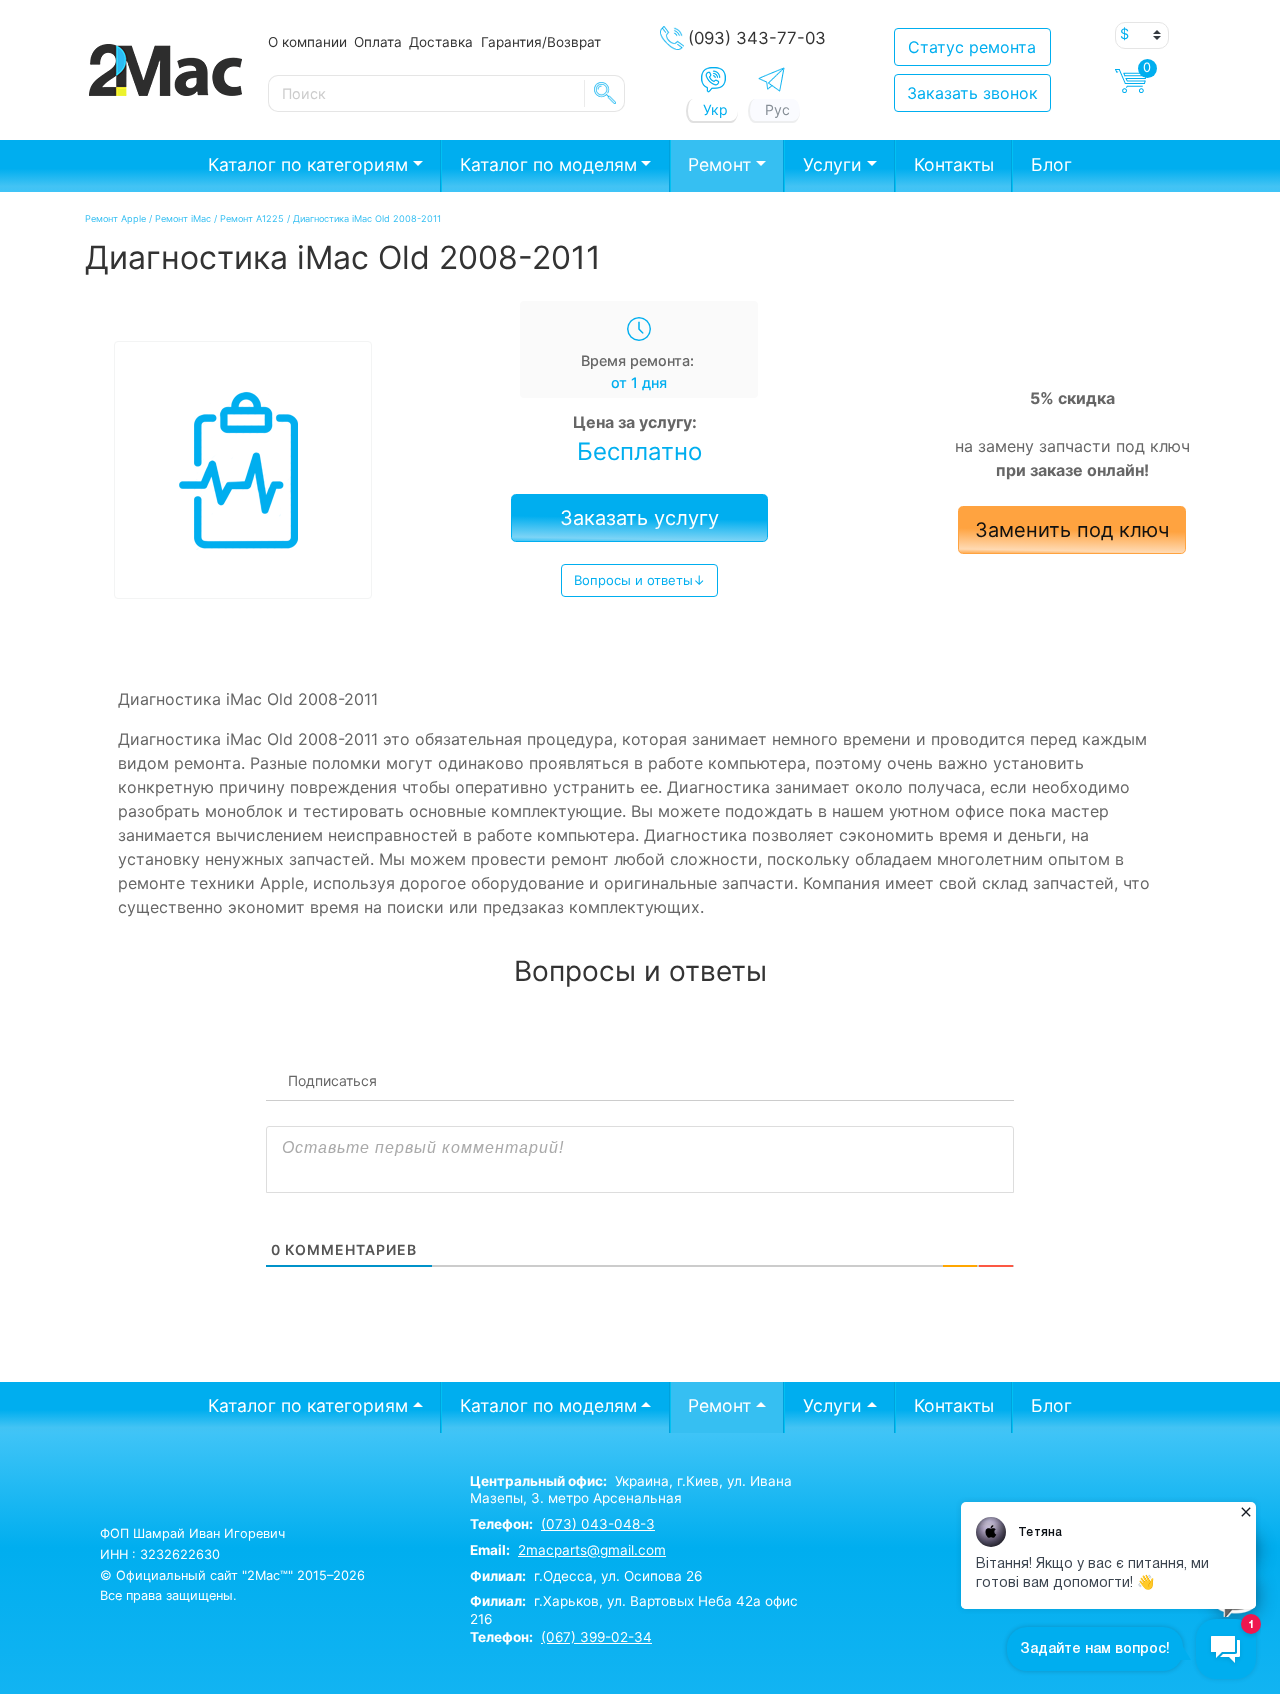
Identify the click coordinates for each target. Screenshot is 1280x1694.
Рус (777, 109)
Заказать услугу (639, 518)
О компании (307, 42)
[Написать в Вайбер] (713, 80)
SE (605, 93)
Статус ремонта (972, 47)
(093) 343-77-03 (757, 38)
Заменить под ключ (1072, 530)
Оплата (378, 42)
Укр (715, 109)
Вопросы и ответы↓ (639, 580)
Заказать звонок (972, 93)
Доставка (441, 42)
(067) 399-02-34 (596, 1637)
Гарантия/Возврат (541, 42)
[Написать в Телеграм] (771, 79)
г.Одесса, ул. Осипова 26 (586, 1576)
